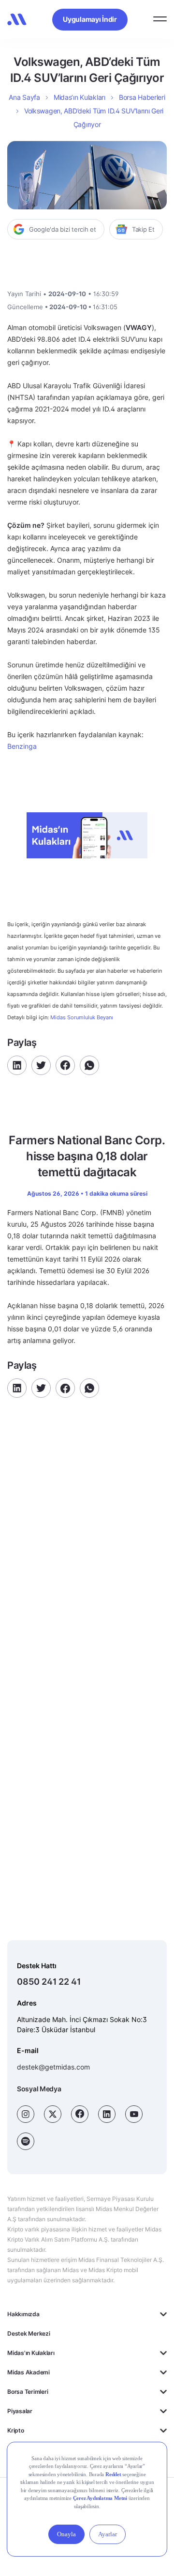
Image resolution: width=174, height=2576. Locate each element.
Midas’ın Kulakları (80, 97)
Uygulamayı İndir (90, 19)
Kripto (16, 2430)
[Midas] (17, 19)
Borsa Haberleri (142, 97)
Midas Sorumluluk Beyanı (82, 1018)
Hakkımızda (23, 2314)
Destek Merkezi (29, 2333)
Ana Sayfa (24, 97)
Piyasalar (20, 2411)
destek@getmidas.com (53, 2067)
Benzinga (22, 746)
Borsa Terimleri (28, 2392)
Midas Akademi (29, 2372)
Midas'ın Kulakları (31, 2353)
